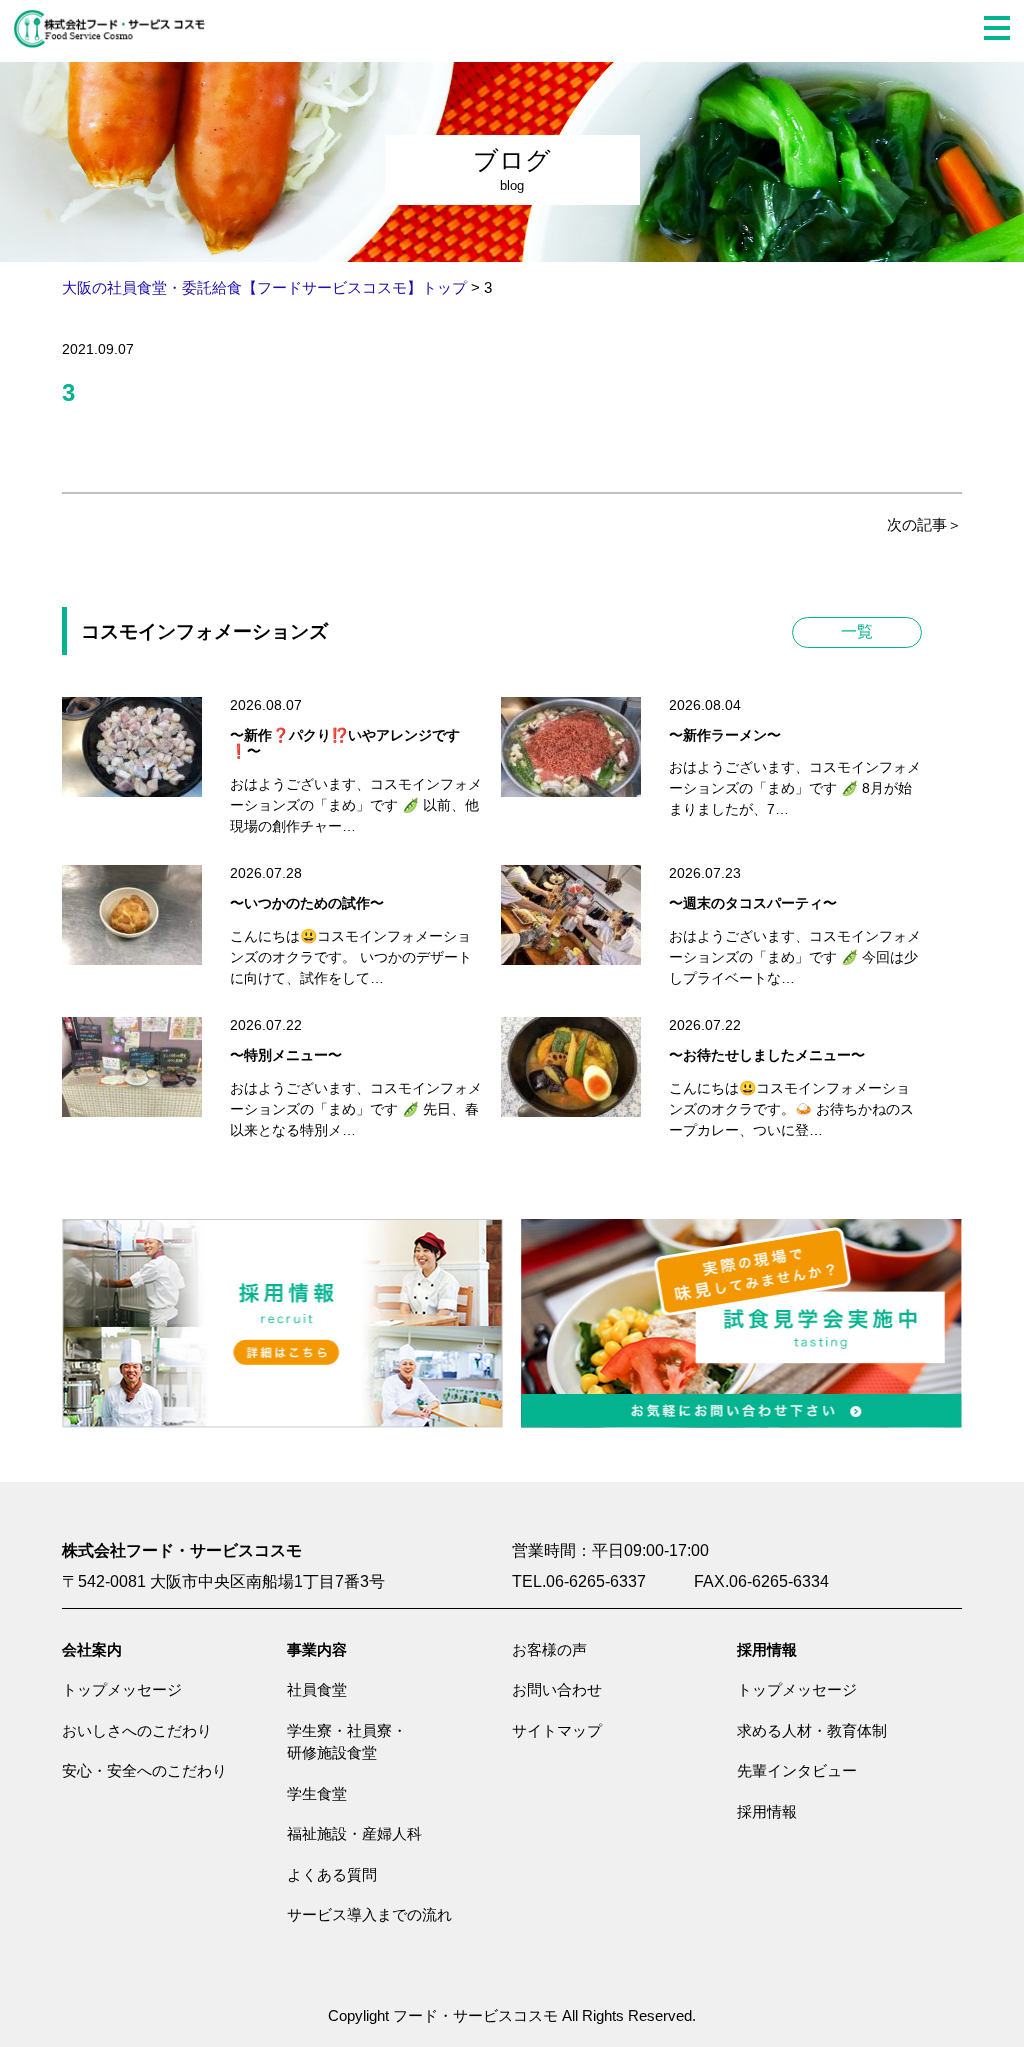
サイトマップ (557, 1730)
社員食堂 (317, 1689)
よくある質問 (332, 1874)
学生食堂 (317, 1793)
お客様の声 (549, 1649)
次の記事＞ (924, 524)
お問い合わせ (557, 1689)
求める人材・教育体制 (812, 1730)
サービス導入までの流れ (369, 1914)
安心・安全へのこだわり (144, 1770)
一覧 (857, 631)
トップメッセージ (122, 1689)
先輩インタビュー (797, 1770)
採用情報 (767, 1649)
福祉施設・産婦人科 (354, 1833)
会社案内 (92, 1649)
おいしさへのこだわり (137, 1730)
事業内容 (317, 1649)
